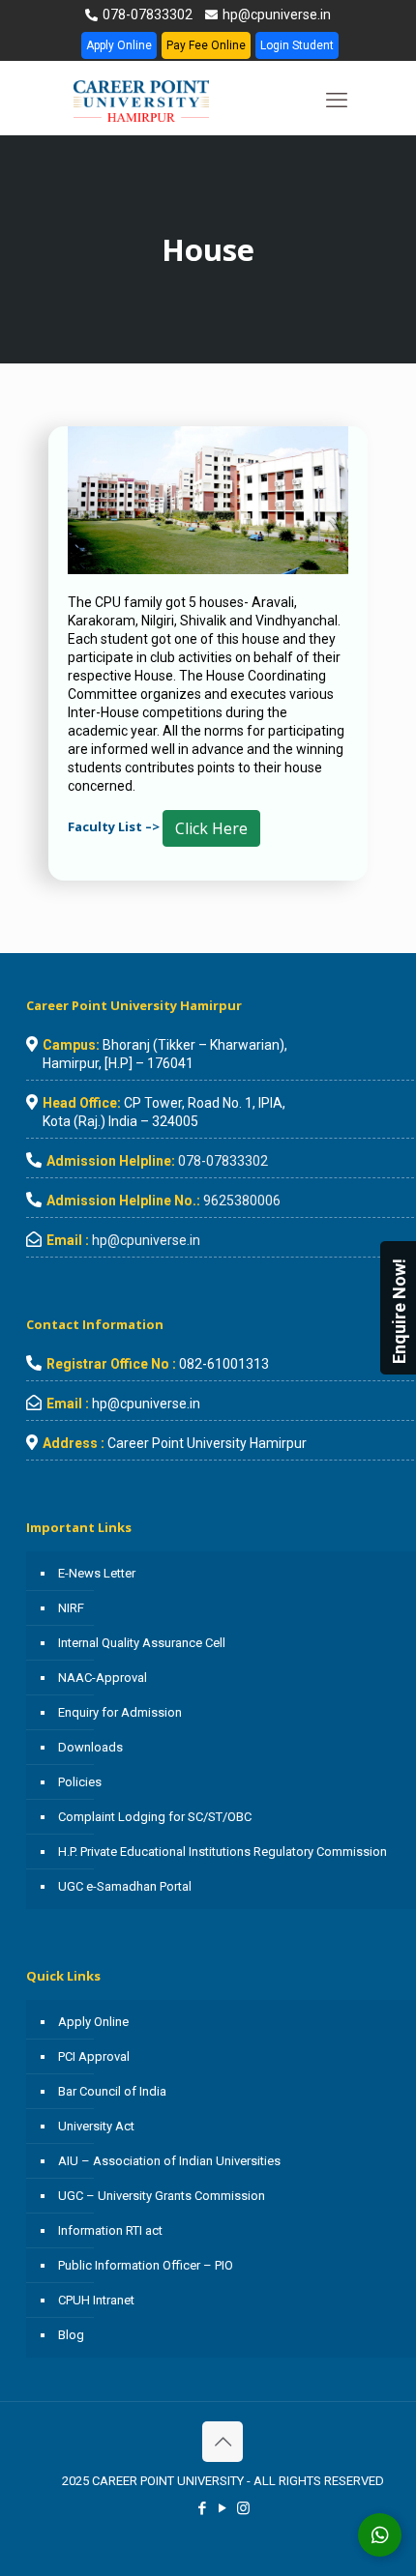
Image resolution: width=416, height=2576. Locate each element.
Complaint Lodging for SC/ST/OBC (155, 1817)
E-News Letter (97, 1573)
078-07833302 (146, 14)
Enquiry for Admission (120, 1712)
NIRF (71, 1608)
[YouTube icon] (223, 2508)
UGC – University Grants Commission (162, 2196)
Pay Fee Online (206, 45)
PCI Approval (94, 2056)
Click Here (211, 828)
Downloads (90, 1747)
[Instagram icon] (243, 2508)
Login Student (297, 45)
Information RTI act (110, 2230)
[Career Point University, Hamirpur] (165, 101)
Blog (71, 2335)
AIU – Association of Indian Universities (169, 2161)
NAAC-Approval (103, 1678)
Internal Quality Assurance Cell (142, 1643)
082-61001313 (224, 1364)
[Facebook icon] (203, 2508)
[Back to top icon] (223, 2442)
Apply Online (119, 45)
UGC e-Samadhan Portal (125, 1886)
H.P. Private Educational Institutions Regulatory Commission (223, 1852)
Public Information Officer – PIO (146, 2265)
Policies (80, 1782)
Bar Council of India (112, 2091)
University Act (96, 2126)
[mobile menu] (337, 101)
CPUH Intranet (96, 2300)
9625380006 (242, 1201)
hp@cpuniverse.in (275, 14)
